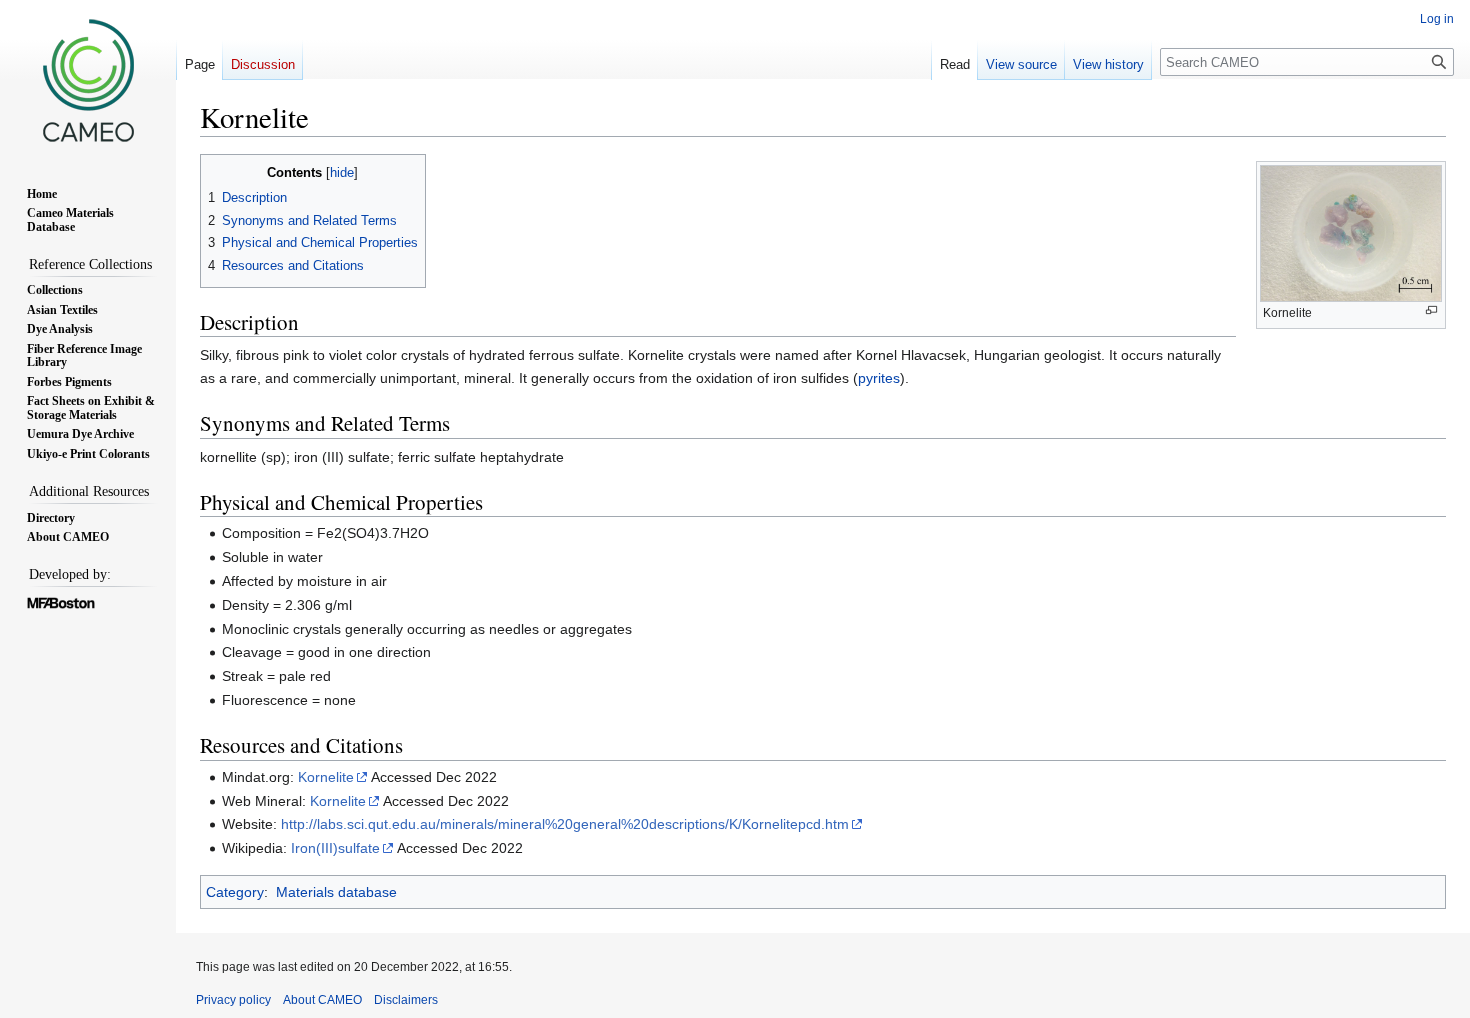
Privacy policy (233, 1000)
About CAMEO (322, 1000)
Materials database (336, 892)
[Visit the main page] (88, 80)
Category (235, 892)
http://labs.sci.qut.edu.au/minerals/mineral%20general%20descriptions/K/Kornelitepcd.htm (565, 824)
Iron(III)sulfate (335, 848)
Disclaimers (406, 1000)
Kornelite (326, 777)
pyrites (879, 378)
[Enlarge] (1431, 310)
